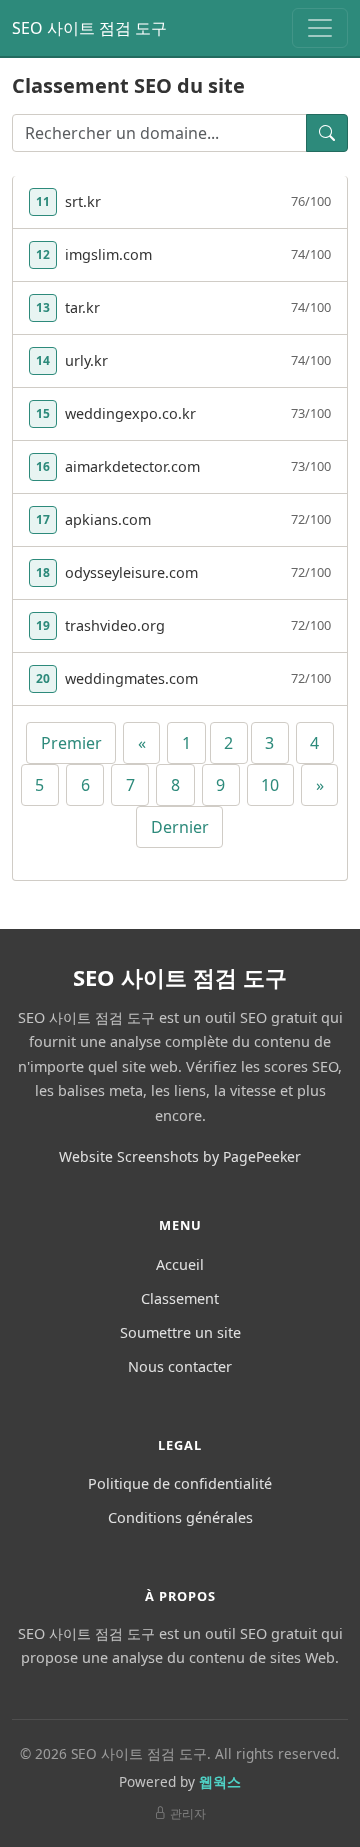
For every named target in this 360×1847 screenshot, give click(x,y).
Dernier (180, 827)
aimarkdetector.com (132, 466)
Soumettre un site (180, 1332)
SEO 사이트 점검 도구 (89, 28)
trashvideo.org (115, 625)
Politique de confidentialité (180, 1483)
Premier (71, 743)
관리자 (188, 1813)
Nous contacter (180, 1366)
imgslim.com (108, 254)
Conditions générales (180, 1517)
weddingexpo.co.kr (130, 413)
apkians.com (108, 519)
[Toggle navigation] (320, 28)
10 (270, 785)
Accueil (180, 1264)
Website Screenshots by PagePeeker (180, 1156)
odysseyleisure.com (131, 572)
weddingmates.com (131, 678)
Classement (180, 1298)
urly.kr (86, 360)
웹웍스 (220, 1781)
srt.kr (83, 201)
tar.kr (82, 307)
